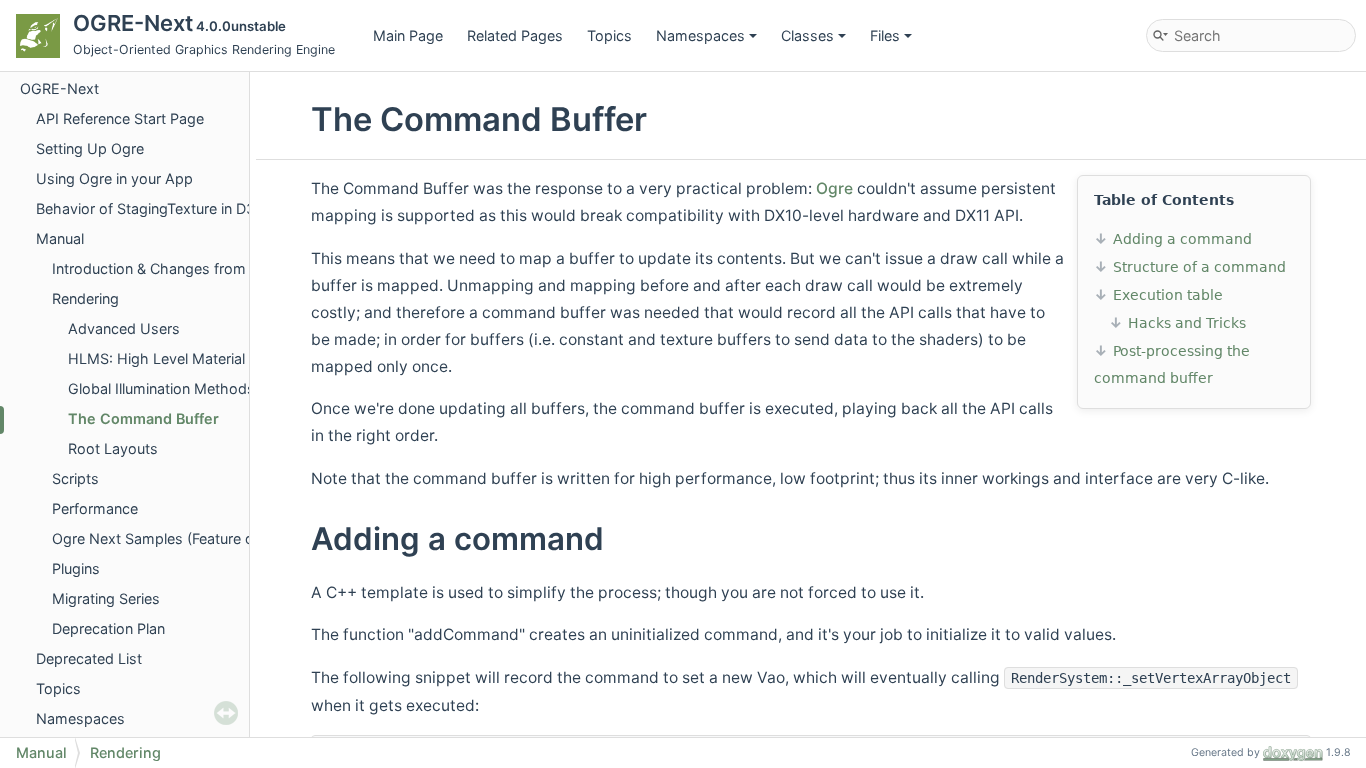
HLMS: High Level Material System (184, 358)
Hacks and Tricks (1187, 323)
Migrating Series (106, 598)
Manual (60, 238)
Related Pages (515, 35)
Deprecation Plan (108, 628)
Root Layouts (113, 448)
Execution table (1168, 295)
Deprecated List (89, 658)
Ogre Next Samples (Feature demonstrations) (204, 538)
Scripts (75, 478)
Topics (609, 35)
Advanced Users (124, 328)
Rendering (85, 298)
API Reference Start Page (120, 118)
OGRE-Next (59, 88)
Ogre (834, 188)
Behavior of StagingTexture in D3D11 (157, 208)
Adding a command (1182, 239)
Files (885, 35)
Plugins (76, 568)
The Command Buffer (143, 418)
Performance (95, 508)
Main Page (408, 35)
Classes (807, 35)
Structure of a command (1199, 267)
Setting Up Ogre (90, 148)
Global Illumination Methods (161, 388)
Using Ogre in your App (114, 178)
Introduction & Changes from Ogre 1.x (178, 268)
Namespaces (700, 35)
